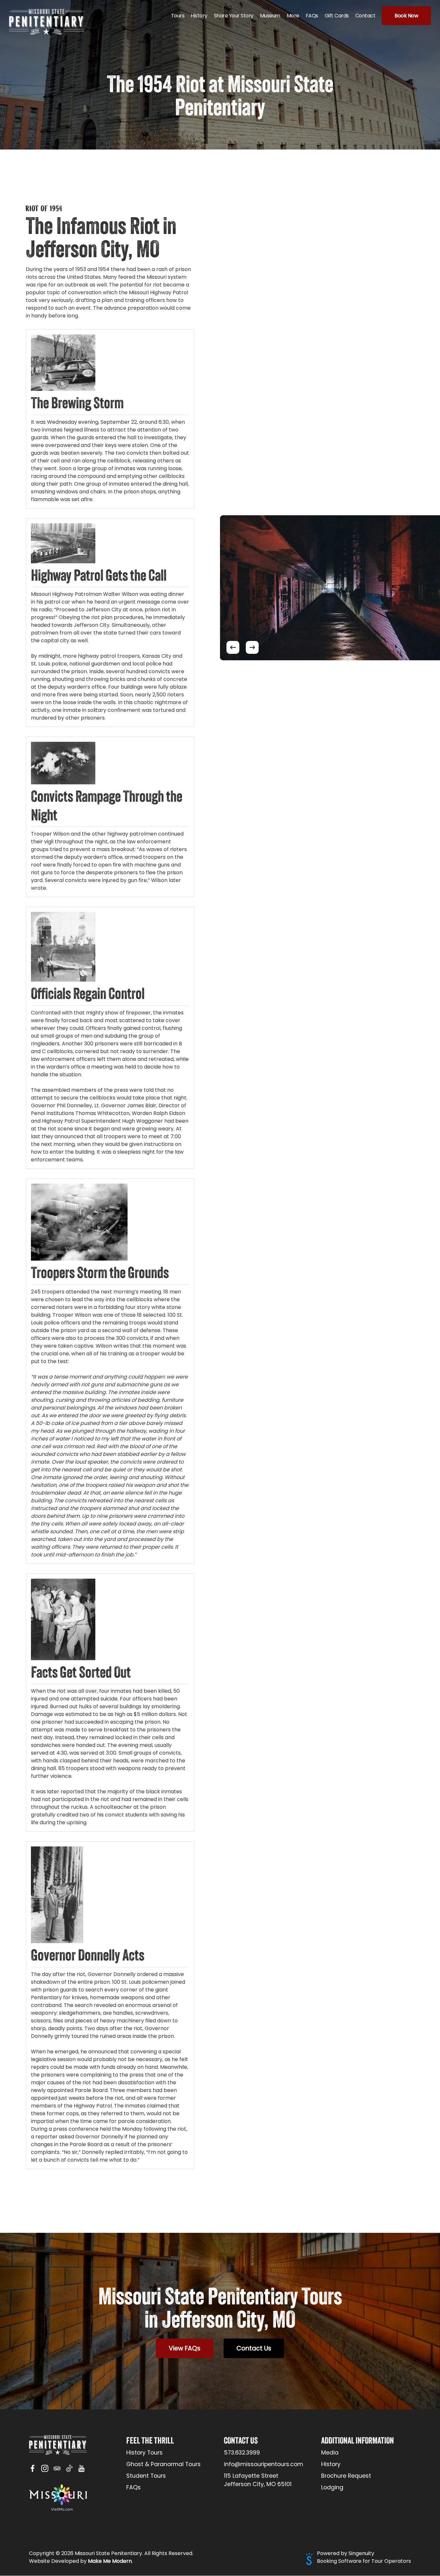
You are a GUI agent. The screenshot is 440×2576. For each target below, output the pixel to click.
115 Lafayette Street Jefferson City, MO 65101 (258, 2480)
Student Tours (146, 2476)
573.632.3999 (242, 2453)
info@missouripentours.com (263, 2464)
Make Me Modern (110, 2561)
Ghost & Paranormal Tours (163, 2464)
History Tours (144, 2453)
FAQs (134, 2487)
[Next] (252, 647)
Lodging (332, 2487)
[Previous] (233, 647)
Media (330, 2453)
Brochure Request (346, 2476)
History (331, 2464)
